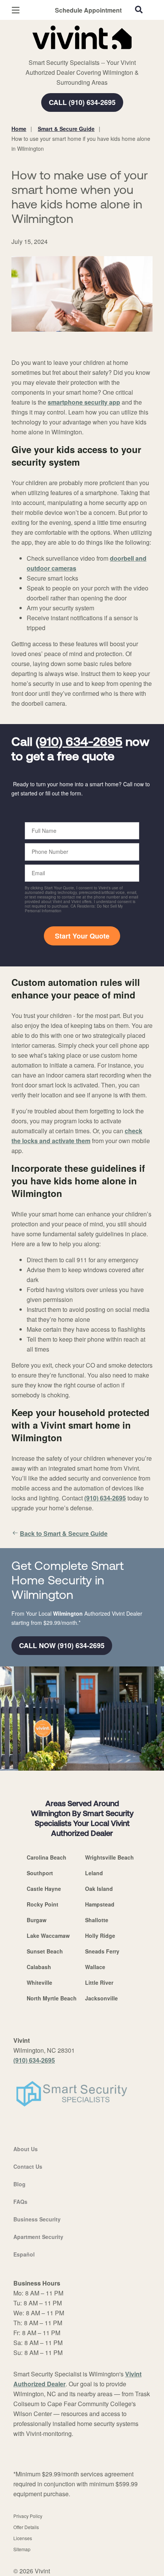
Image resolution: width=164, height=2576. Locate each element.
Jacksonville (101, 1998)
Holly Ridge (100, 1936)
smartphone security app (84, 402)
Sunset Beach (45, 1951)
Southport (40, 1873)
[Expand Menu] (81, 53)
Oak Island (99, 1889)
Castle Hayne (44, 1889)
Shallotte (97, 1920)
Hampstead (100, 1904)
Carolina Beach (47, 1857)
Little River (99, 1982)
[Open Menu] (16, 10)
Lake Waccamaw (48, 1936)
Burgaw (37, 1920)
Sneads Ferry (102, 1951)
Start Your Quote (82, 936)
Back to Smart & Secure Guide (64, 1533)
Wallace (95, 1967)
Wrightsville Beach (109, 1857)
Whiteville (39, 1982)
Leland (94, 1873)
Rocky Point (43, 1904)
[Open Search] (139, 10)
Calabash (39, 1967)
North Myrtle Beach (52, 1998)
